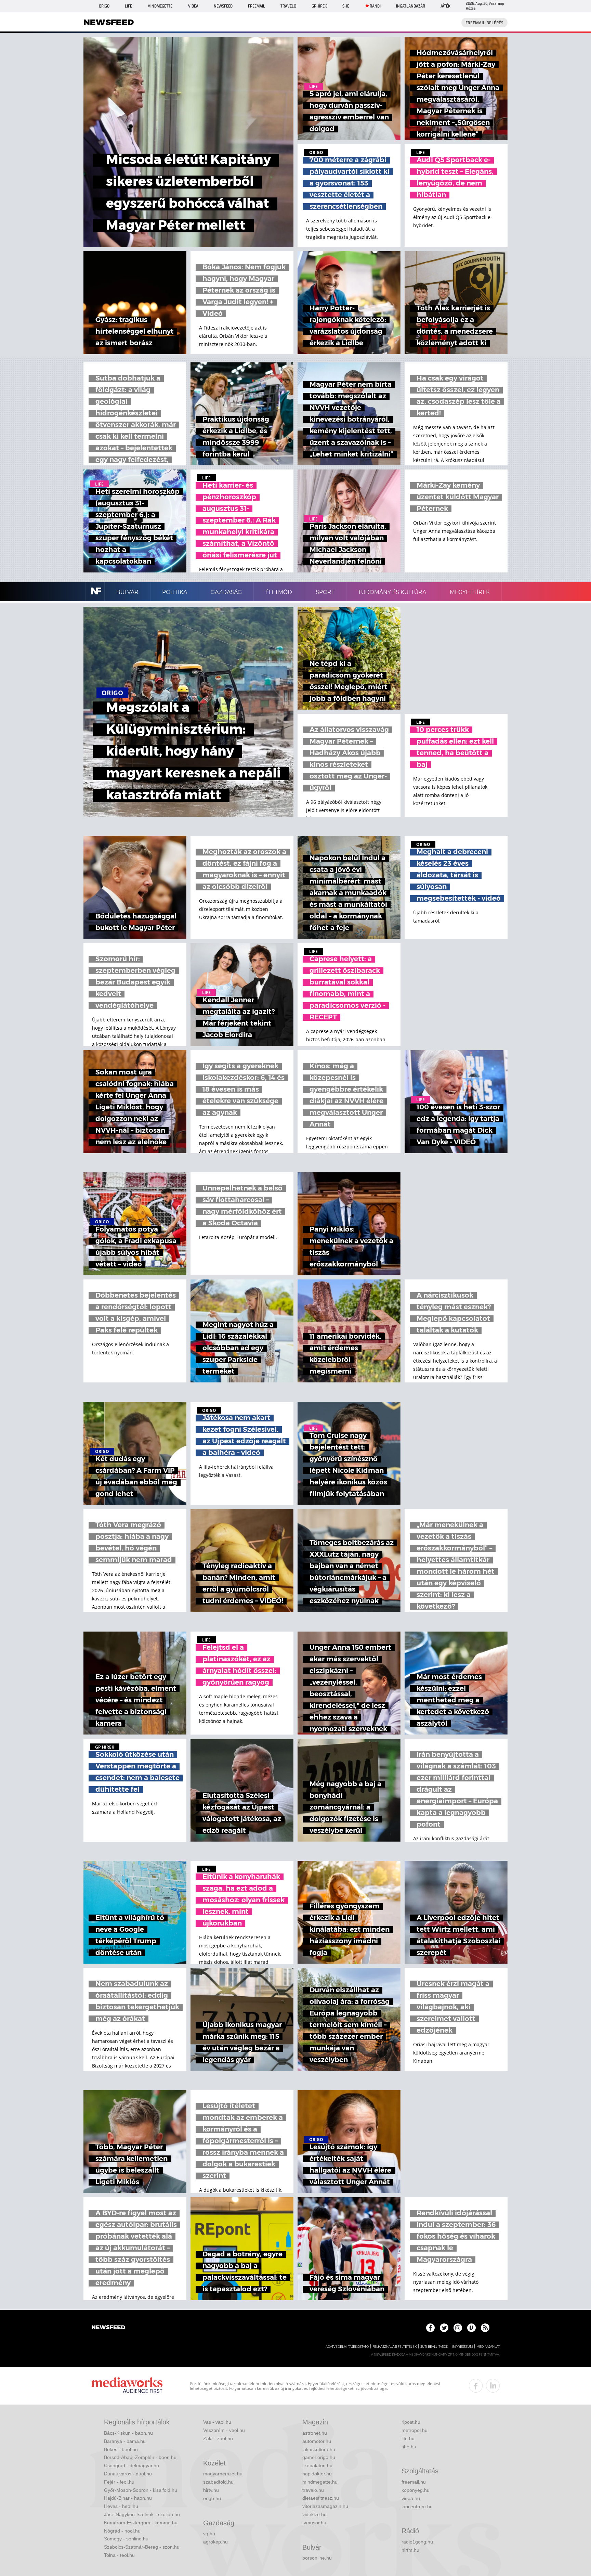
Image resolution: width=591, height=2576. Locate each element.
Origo (104, 6)
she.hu (409, 2447)
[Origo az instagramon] (458, 2328)
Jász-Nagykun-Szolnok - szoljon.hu (142, 2514)
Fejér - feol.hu (119, 2482)
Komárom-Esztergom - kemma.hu (141, 2523)
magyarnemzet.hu (223, 2474)
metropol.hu (415, 2430)
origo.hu (212, 2498)
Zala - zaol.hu (218, 2438)
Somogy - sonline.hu (126, 2539)
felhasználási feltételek (395, 2347)
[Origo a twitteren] (444, 2328)
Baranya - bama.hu (125, 2441)
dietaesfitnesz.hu (321, 2498)
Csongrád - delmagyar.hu (132, 2465)
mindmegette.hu (320, 2482)
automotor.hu (317, 2441)
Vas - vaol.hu (217, 2422)
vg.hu (209, 2534)
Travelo (288, 6)
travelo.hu (313, 2490)
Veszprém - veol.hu (224, 2430)
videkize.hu (314, 2514)
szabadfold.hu (218, 2482)
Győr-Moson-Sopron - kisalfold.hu (141, 2490)
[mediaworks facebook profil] (476, 2386)
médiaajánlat (488, 2347)
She (346, 6)
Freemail (257, 6)
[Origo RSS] (485, 2328)
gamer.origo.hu (319, 2457)
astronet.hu (315, 2433)
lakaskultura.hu (319, 2449)
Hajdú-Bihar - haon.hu (128, 2498)
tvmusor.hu (314, 2523)
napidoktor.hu (317, 2474)
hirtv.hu (211, 2490)
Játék (445, 6)
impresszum (462, 2347)
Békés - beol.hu (121, 2449)
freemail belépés (484, 23)
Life (128, 6)
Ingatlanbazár (411, 6)
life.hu (408, 2438)
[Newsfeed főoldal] (108, 2328)
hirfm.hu (410, 2550)
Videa (193, 6)
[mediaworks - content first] (127, 2386)
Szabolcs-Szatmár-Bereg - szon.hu (142, 2547)
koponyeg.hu (416, 2490)
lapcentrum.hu (417, 2507)
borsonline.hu (317, 2558)
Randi (375, 6)
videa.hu (411, 2498)
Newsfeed (223, 6)
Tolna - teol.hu (119, 2555)
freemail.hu (414, 2482)
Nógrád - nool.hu (122, 2531)
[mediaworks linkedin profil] (493, 2386)
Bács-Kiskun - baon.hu (128, 2433)
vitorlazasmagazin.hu (325, 2506)
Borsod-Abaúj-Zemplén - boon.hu (140, 2457)
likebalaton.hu (317, 2465)
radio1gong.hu (417, 2542)
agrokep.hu (215, 2542)
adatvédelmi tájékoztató (347, 2347)
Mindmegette (160, 6)
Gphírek (319, 6)
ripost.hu (411, 2422)
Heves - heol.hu (121, 2506)
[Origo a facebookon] (430, 2328)
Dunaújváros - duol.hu (128, 2474)
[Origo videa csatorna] (471, 2328)
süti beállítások (434, 2347)
